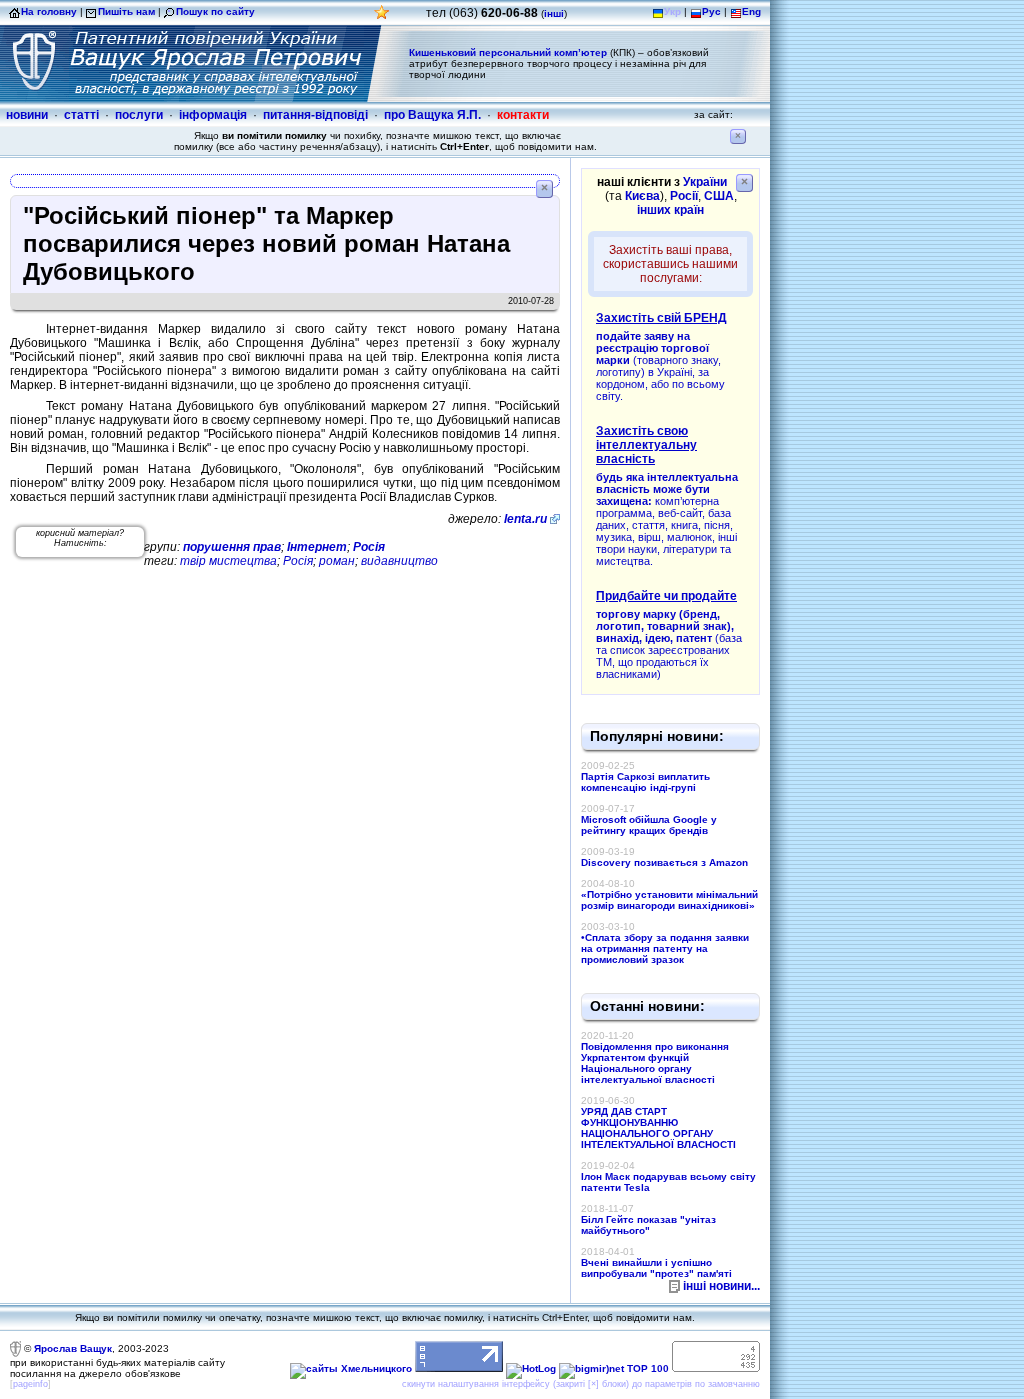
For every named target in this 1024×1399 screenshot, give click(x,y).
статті (81, 115)
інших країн (670, 210)
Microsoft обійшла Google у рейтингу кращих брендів (649, 825)
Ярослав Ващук (73, 1348)
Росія (369, 547)
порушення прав (232, 547)
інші (554, 13)
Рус (711, 11)
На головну (49, 11)
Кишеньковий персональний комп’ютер (508, 52)
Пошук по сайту (215, 11)
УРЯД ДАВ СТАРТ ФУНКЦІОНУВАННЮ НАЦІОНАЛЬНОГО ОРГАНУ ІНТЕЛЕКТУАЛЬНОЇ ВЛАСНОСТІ (658, 1128)
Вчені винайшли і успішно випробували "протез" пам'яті (656, 1268)
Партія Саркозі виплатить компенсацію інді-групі (645, 782)
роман (337, 561)
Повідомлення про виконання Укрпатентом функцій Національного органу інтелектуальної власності (655, 1063)
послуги (139, 115)
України (705, 182)
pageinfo (30, 1384)
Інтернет (317, 547)
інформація (213, 115)
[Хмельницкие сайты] (351, 1368)
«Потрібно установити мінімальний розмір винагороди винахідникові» (669, 900)
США (719, 196)
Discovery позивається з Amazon (664, 862)
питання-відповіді (315, 115)
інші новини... (721, 1286)
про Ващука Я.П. (432, 115)
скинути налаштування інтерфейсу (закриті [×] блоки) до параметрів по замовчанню (581, 1384)
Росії (684, 196)
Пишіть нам (126, 11)
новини (27, 115)
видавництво (399, 561)
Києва (642, 196)
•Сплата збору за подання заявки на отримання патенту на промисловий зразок (665, 948)
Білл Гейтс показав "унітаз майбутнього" (648, 1225)
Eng (751, 11)
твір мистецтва (228, 561)
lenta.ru (525, 519)
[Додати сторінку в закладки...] (382, 17)
